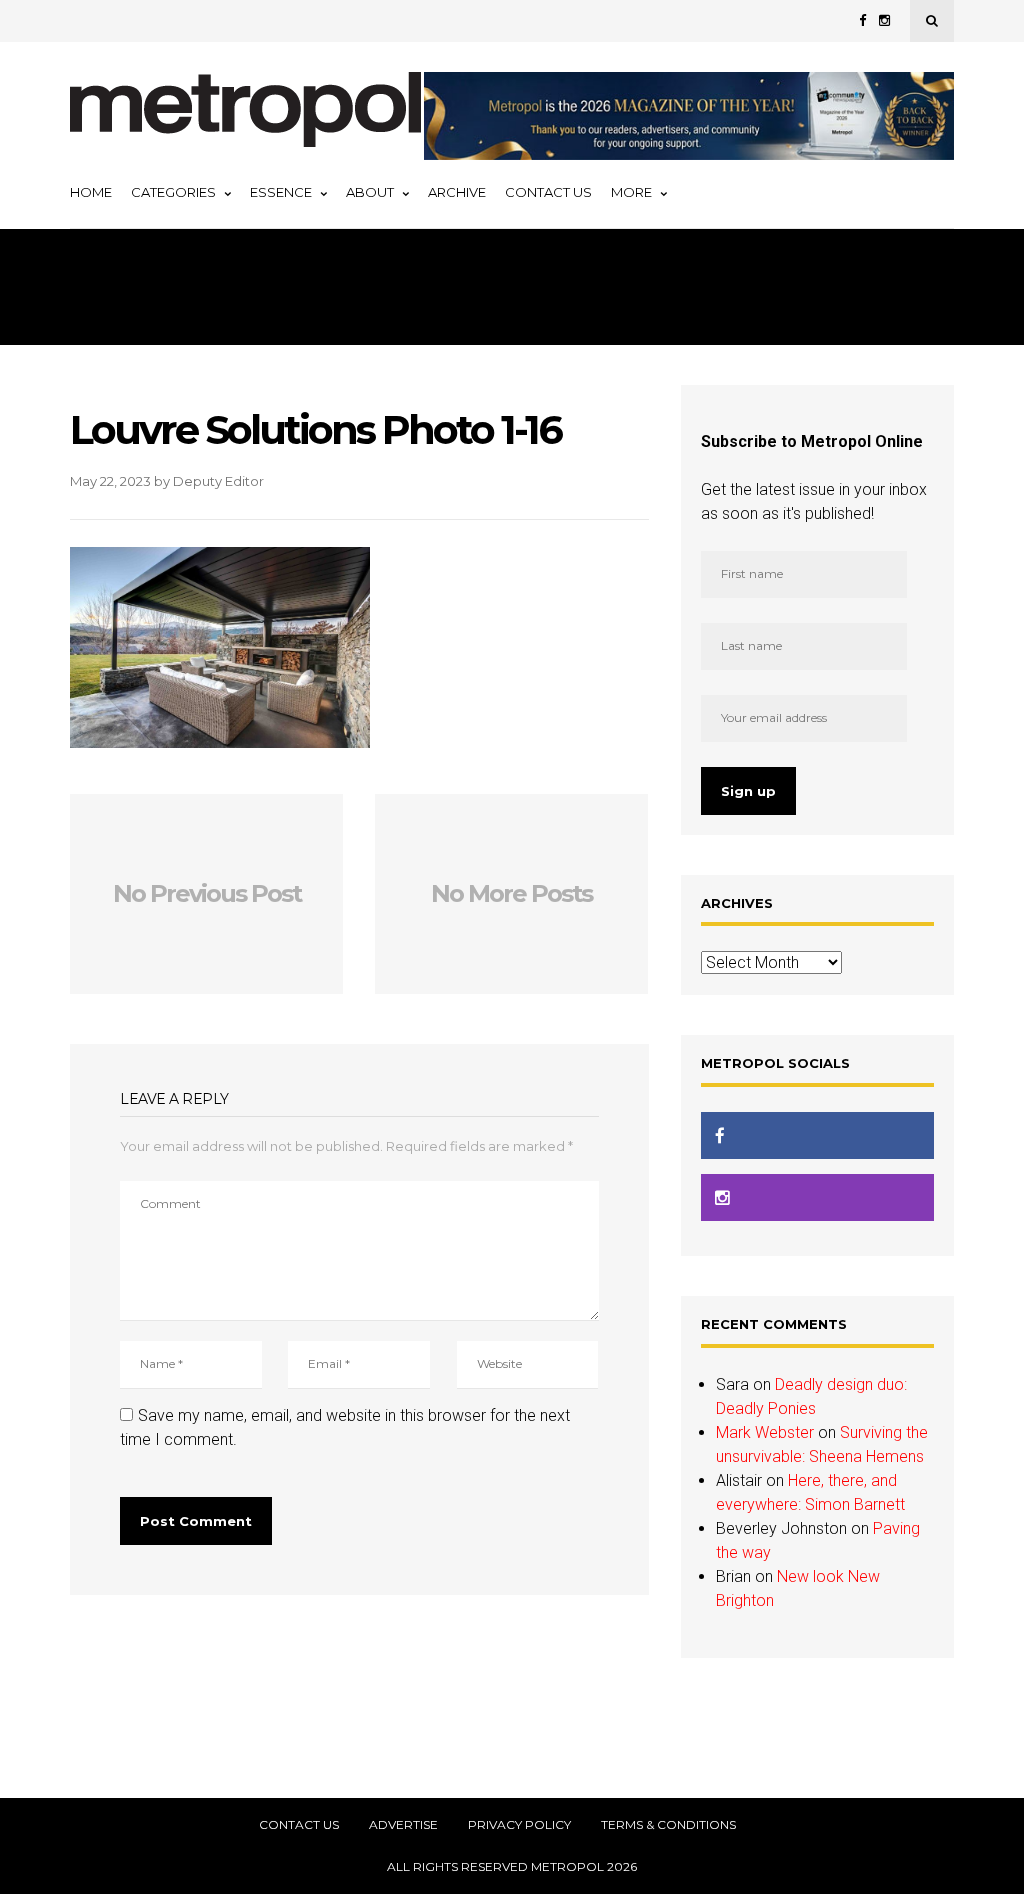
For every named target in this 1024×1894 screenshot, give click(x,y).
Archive (457, 192)
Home (91, 192)
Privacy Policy (519, 1825)
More (631, 192)
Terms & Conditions (668, 1825)
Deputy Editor (218, 481)
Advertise (403, 1825)
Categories (173, 192)
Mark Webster (765, 1432)
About (370, 192)
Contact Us (548, 192)
